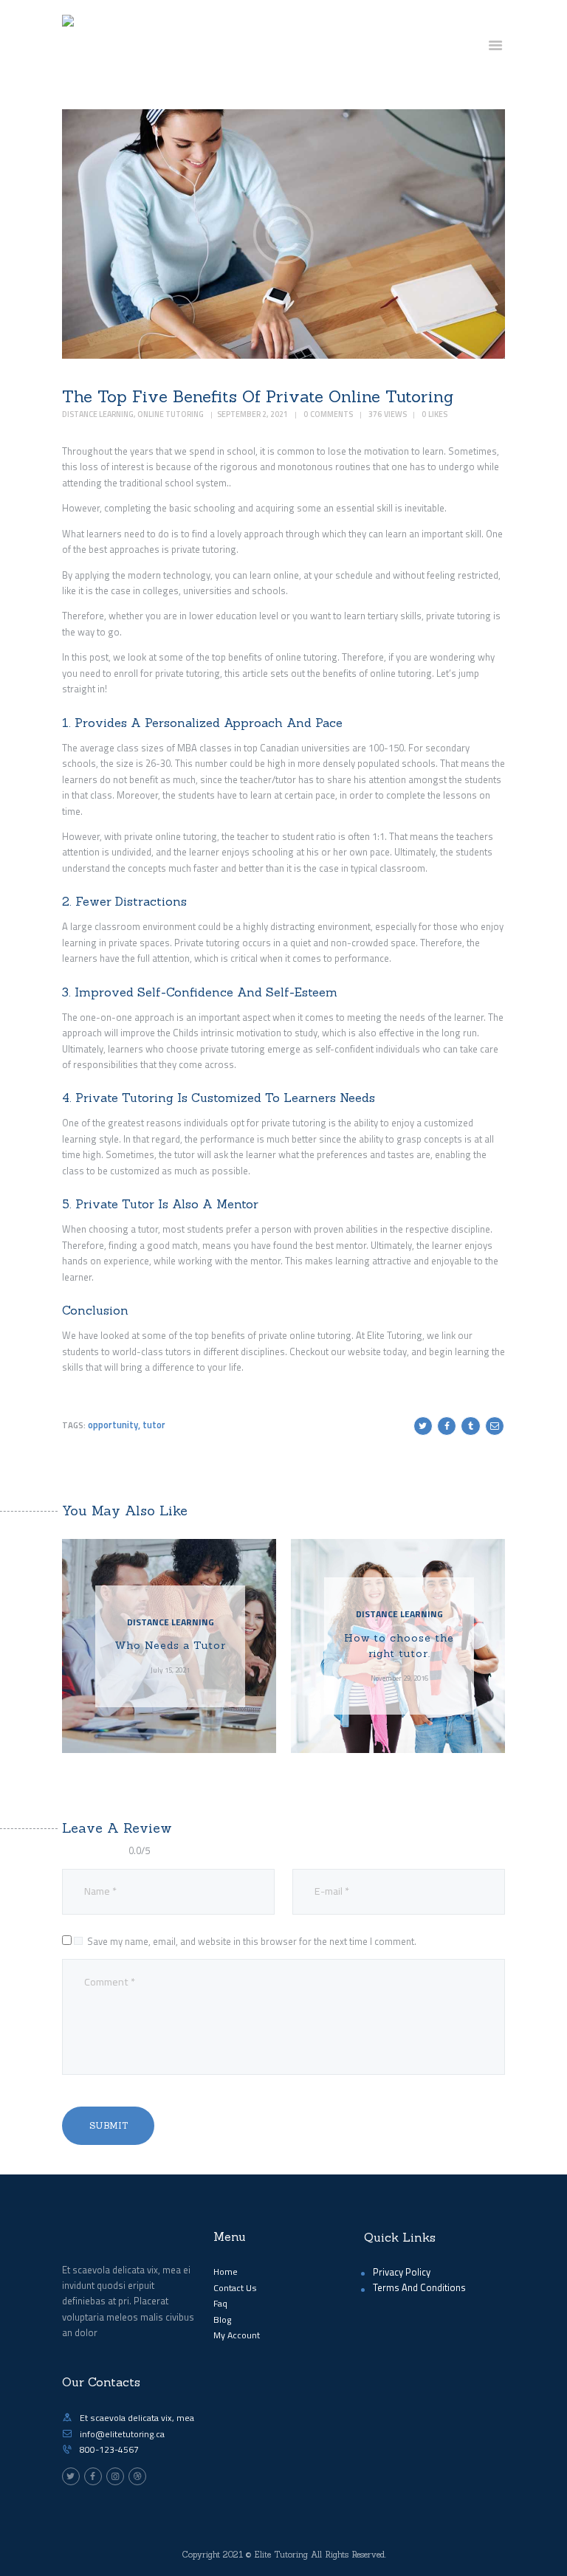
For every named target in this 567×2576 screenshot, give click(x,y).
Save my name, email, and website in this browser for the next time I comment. (252, 1941)
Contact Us (235, 2288)
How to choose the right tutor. (399, 1646)
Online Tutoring (171, 414)
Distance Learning (98, 414)
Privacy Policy (402, 2272)
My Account (237, 2335)
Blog (222, 2320)
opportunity (113, 1425)
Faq (220, 2303)
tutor (154, 1425)
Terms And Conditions (419, 2287)
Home (226, 2272)
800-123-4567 (109, 2449)
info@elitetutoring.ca (122, 2434)
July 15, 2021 (170, 1670)
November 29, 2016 (399, 1678)
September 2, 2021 (252, 414)
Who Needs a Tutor (170, 1645)
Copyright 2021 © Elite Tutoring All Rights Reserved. (284, 2555)
